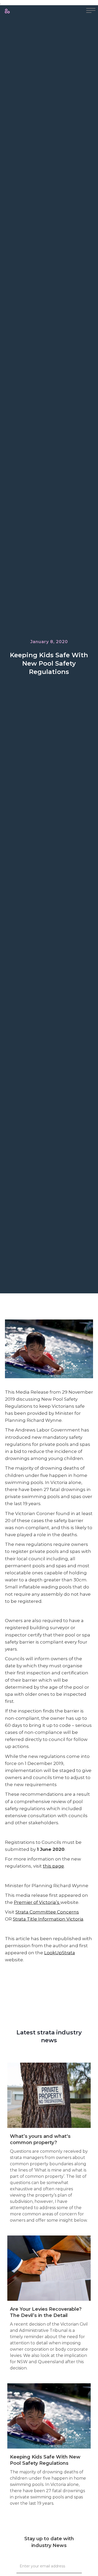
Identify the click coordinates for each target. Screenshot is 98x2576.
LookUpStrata (60, 1953)
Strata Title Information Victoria (48, 1919)
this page (53, 1866)
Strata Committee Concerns (47, 1912)
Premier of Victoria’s (37, 1902)
